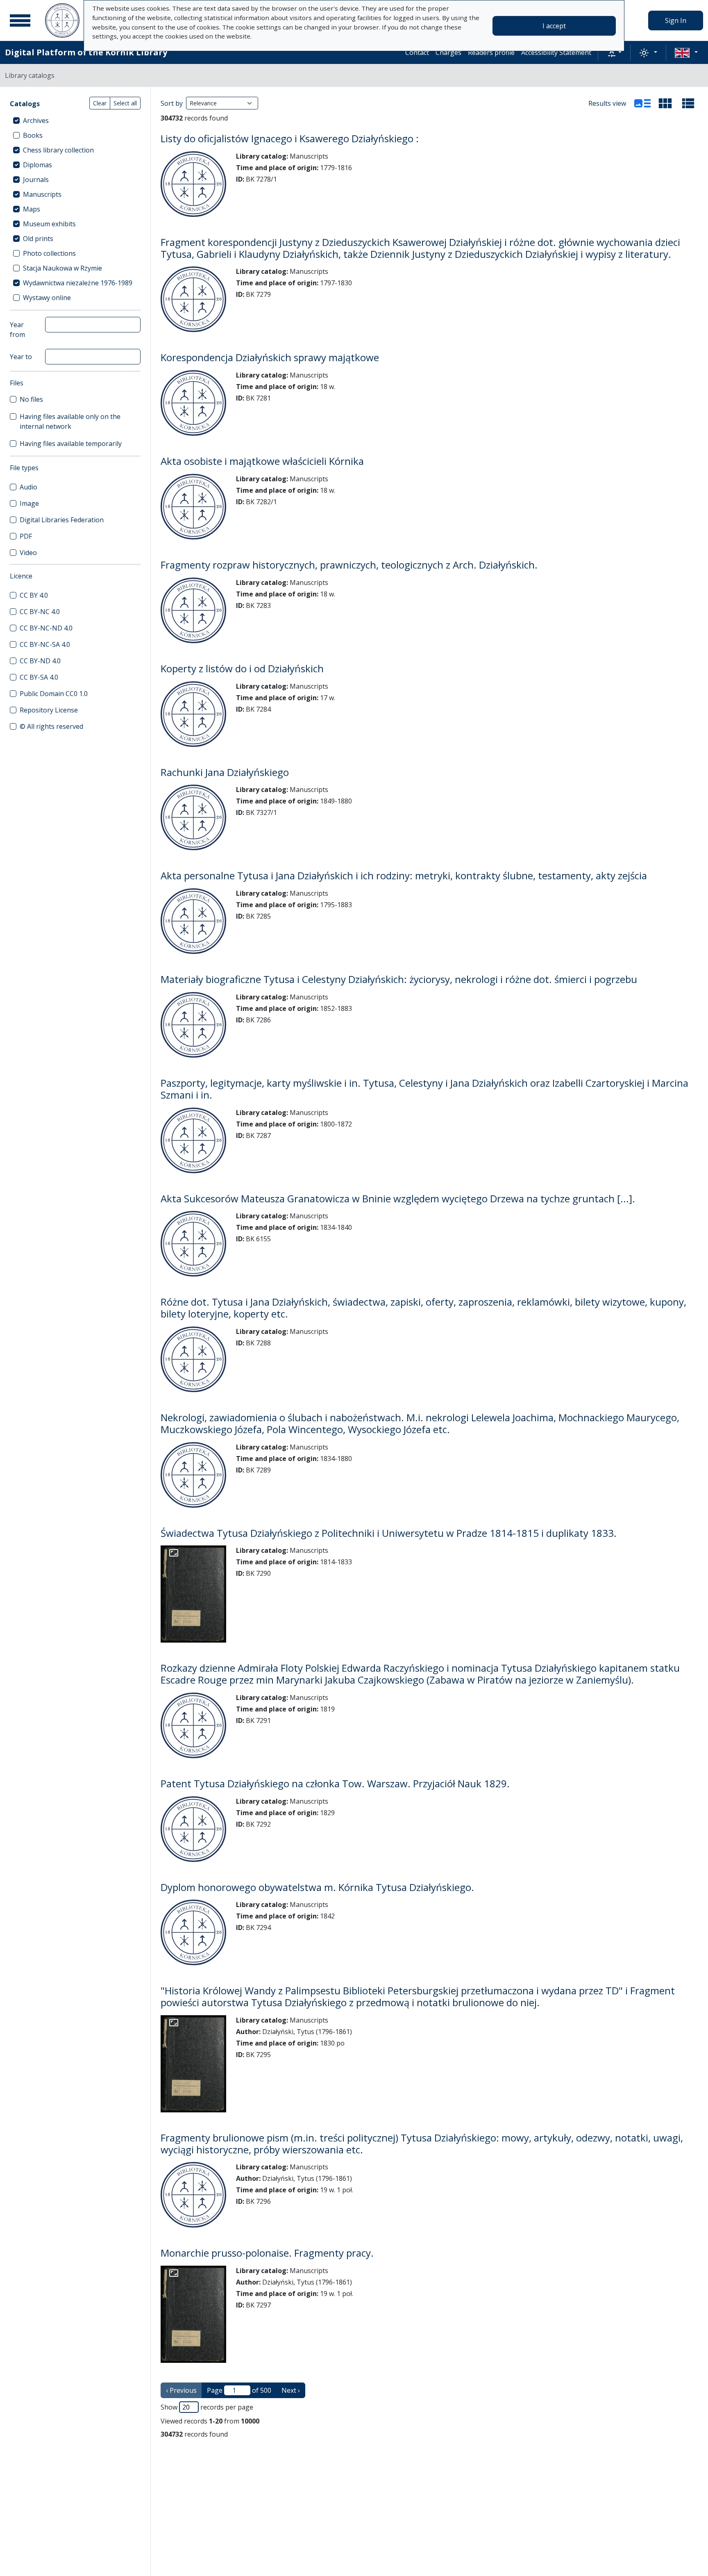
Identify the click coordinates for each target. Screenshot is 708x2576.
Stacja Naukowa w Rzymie (62, 268)
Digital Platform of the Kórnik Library (86, 52)
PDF (26, 536)
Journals (36, 180)
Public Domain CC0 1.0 (54, 694)
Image (29, 503)
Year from (17, 330)
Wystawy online (47, 298)
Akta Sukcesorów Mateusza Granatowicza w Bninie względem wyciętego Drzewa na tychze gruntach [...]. (398, 1198)
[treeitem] (75, 121)
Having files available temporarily (71, 444)
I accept (554, 26)
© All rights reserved (51, 726)
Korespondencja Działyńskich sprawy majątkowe (270, 357)
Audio (28, 487)
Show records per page (207, 2407)
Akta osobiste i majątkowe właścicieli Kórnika (262, 461)
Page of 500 (239, 2390)
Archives (36, 121)
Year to (21, 357)
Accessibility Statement (556, 52)
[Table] (688, 103)
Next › (291, 2390)
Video (28, 553)
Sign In (676, 20)
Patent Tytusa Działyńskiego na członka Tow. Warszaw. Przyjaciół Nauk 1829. (335, 1783)
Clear (100, 103)
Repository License (49, 710)
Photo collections (49, 253)
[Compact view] (665, 103)
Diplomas (37, 165)
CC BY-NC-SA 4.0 (45, 644)
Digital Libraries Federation (62, 520)
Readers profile (491, 52)
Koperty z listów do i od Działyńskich (242, 668)
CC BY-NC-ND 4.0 (46, 628)
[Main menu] (20, 20)
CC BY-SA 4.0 (39, 677)
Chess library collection (58, 150)
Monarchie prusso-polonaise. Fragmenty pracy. (267, 2253)
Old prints (38, 239)
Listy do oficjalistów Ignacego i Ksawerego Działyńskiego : (290, 138)
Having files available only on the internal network (70, 421)
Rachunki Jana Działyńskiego (225, 772)
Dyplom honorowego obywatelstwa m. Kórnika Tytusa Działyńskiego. (317, 1887)
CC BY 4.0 (34, 595)
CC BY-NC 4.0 (40, 612)
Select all (125, 103)
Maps (32, 209)
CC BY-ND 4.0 (40, 661)
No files (31, 399)
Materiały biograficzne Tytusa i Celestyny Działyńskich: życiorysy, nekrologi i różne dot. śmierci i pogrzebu (399, 979)
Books (33, 135)
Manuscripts (42, 194)
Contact (417, 52)
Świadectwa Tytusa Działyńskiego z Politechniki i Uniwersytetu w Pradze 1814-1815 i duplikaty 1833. (389, 1533)
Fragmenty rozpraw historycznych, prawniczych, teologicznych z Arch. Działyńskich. (349, 565)
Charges (448, 52)
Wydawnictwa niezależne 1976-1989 (78, 283)
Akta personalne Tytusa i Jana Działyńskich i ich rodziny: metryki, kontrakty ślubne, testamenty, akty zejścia (404, 875)
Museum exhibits (49, 224)
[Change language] (686, 52)
